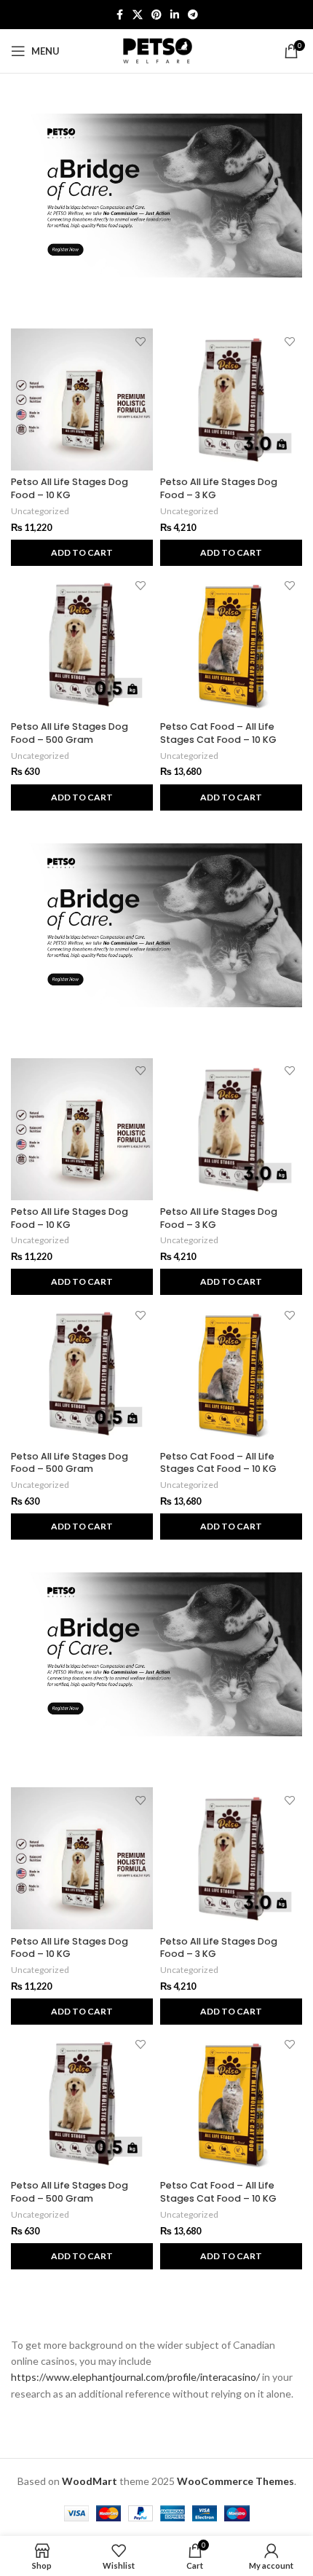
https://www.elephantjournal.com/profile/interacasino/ (135, 2377)
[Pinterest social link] (156, 15)
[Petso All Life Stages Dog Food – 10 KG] (82, 399)
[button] (82, 553)
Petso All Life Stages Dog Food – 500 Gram (70, 733)
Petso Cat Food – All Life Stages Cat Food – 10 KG (218, 733)
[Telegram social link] (193, 15)
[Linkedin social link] (175, 15)
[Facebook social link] (119, 15)
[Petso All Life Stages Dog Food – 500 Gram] (82, 644)
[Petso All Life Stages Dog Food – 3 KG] (231, 399)
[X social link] (138, 15)
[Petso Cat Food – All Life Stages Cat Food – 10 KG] (231, 644)
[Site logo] (156, 50)
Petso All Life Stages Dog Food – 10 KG (70, 488)
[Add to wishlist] (140, 341)
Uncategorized (40, 511)
